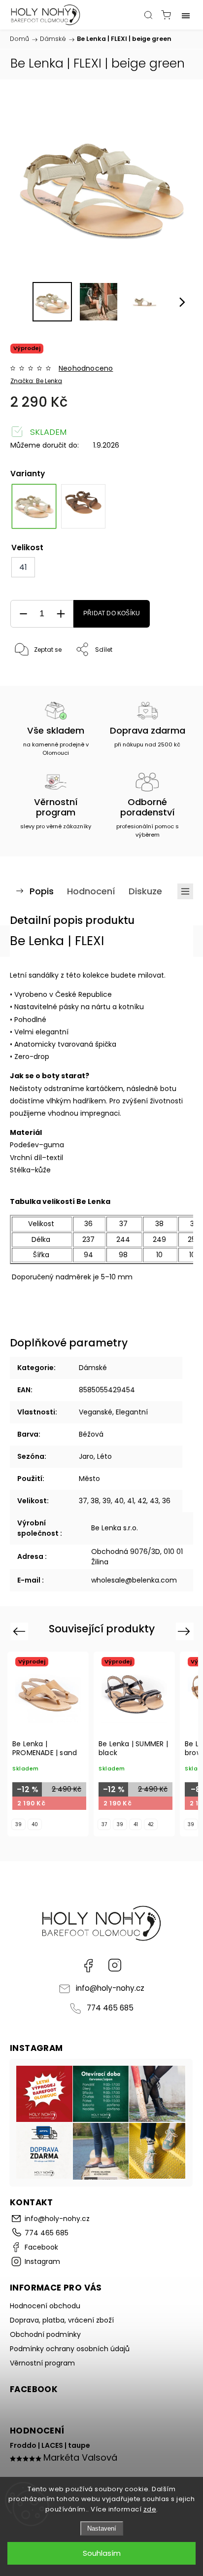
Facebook (88, 1965)
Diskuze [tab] (145, 891)
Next (186, 1631)
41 (136, 1824)
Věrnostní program (42, 2363)
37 (104, 1824)
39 (18, 1824)
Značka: (36, 381)
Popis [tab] (42, 891)
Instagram (115, 1965)
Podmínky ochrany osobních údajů (70, 2349)
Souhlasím (102, 2553)
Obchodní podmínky (45, 2334)
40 (35, 1824)
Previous (20, 1631)
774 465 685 (110, 2008)
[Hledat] (148, 15)
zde (150, 2509)
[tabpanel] (83, 506)
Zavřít (170, 675)
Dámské (93, 1368)
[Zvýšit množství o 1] (61, 614)
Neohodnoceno (86, 368)
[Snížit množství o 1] (23, 614)
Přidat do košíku (112, 613)
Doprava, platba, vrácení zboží (62, 2320)
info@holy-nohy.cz (110, 1988)
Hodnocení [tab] (91, 891)
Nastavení (102, 2528)
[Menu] (186, 15)
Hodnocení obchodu (45, 2306)
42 (151, 1824)
